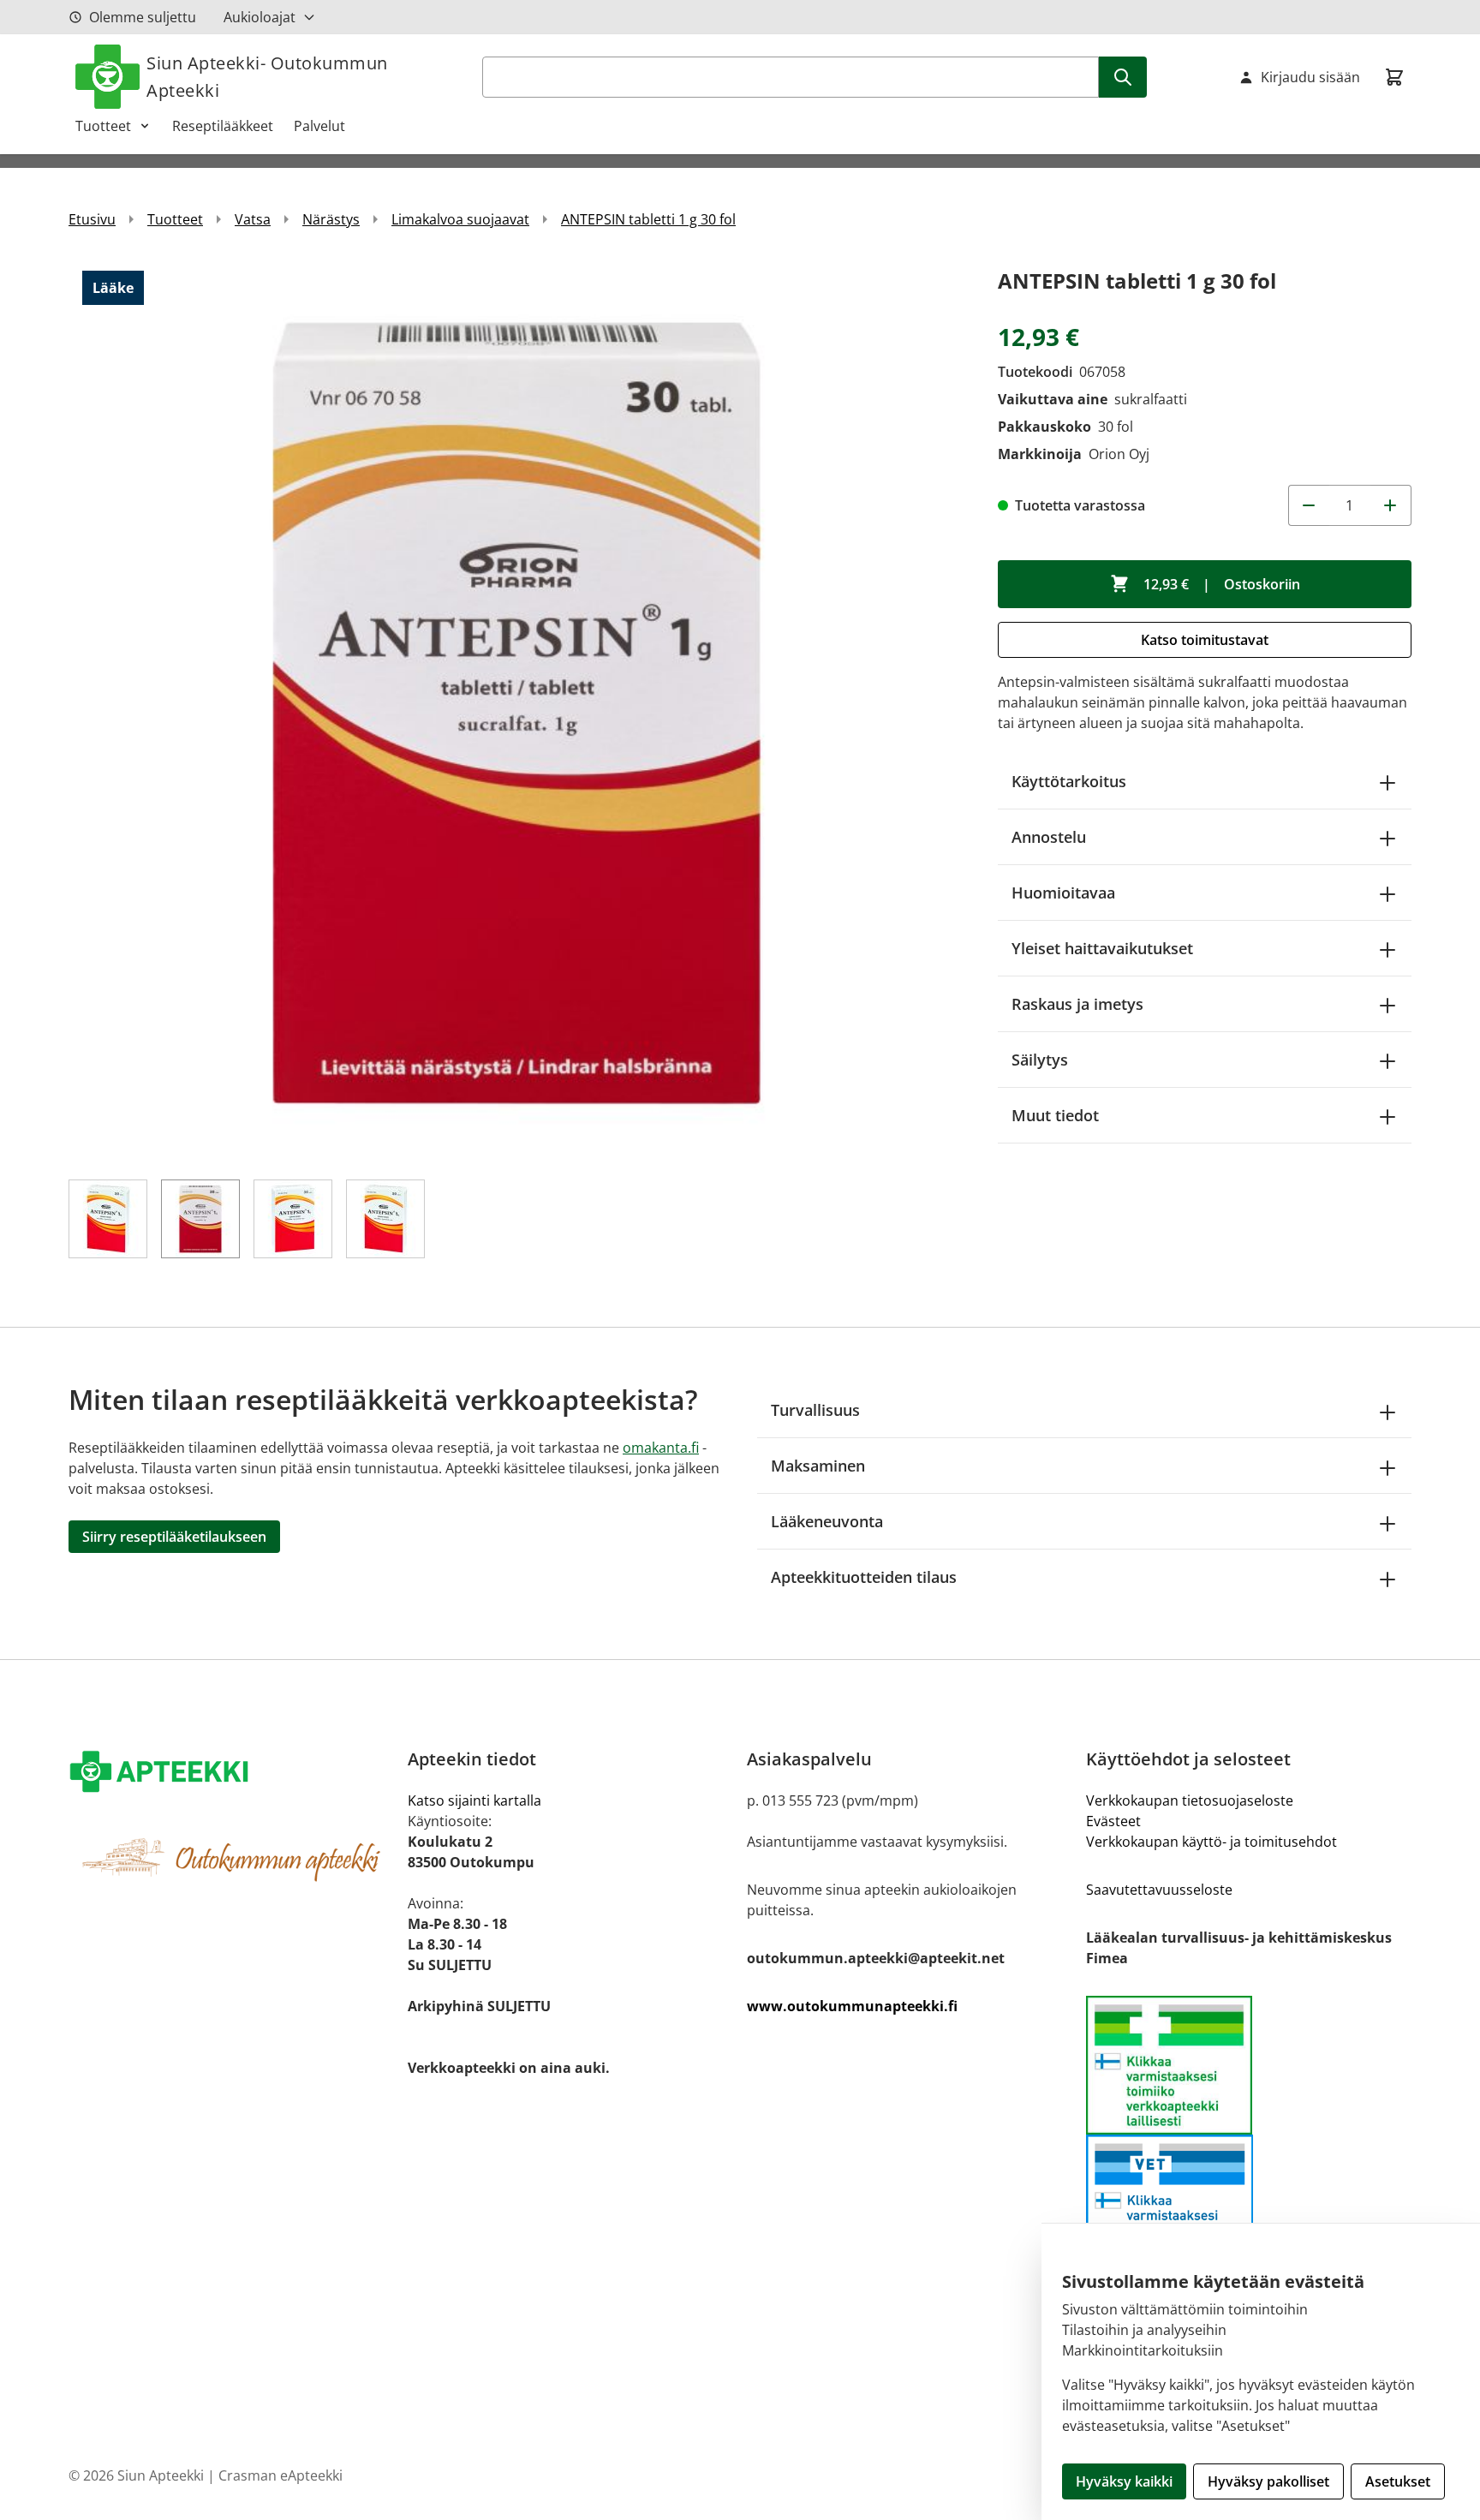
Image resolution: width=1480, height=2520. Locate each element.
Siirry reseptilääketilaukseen (174, 1537)
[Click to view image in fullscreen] (516, 711)
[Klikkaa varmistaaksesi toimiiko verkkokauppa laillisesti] (1249, 2065)
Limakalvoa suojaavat (460, 219)
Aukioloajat (260, 17)
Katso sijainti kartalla (474, 1800)
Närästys (331, 219)
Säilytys (1040, 1060)
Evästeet (1113, 1821)
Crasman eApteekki (280, 2475)
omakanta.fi (661, 1448)
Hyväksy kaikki (1124, 2481)
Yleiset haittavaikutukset (1102, 948)
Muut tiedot (1055, 1115)
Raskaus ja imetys (1077, 1004)
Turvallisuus (815, 1410)
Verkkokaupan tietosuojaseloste (1190, 1800)
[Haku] (1123, 77)
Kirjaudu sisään (1310, 77)
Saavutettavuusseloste (1159, 1890)
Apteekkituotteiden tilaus (864, 1577)
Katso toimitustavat (1205, 640)
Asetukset (1398, 2481)
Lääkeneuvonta (827, 1521)
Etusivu (92, 219)
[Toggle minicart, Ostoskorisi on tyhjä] (1394, 77)
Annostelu (1049, 837)
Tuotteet (103, 126)
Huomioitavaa (1063, 893)
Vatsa (253, 219)
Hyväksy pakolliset (1268, 2481)
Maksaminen (818, 1466)
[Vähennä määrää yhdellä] (1309, 505)
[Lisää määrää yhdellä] (1391, 505)
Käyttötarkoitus (1069, 781)
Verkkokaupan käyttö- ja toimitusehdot (1211, 1842)
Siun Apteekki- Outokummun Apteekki (267, 77)
